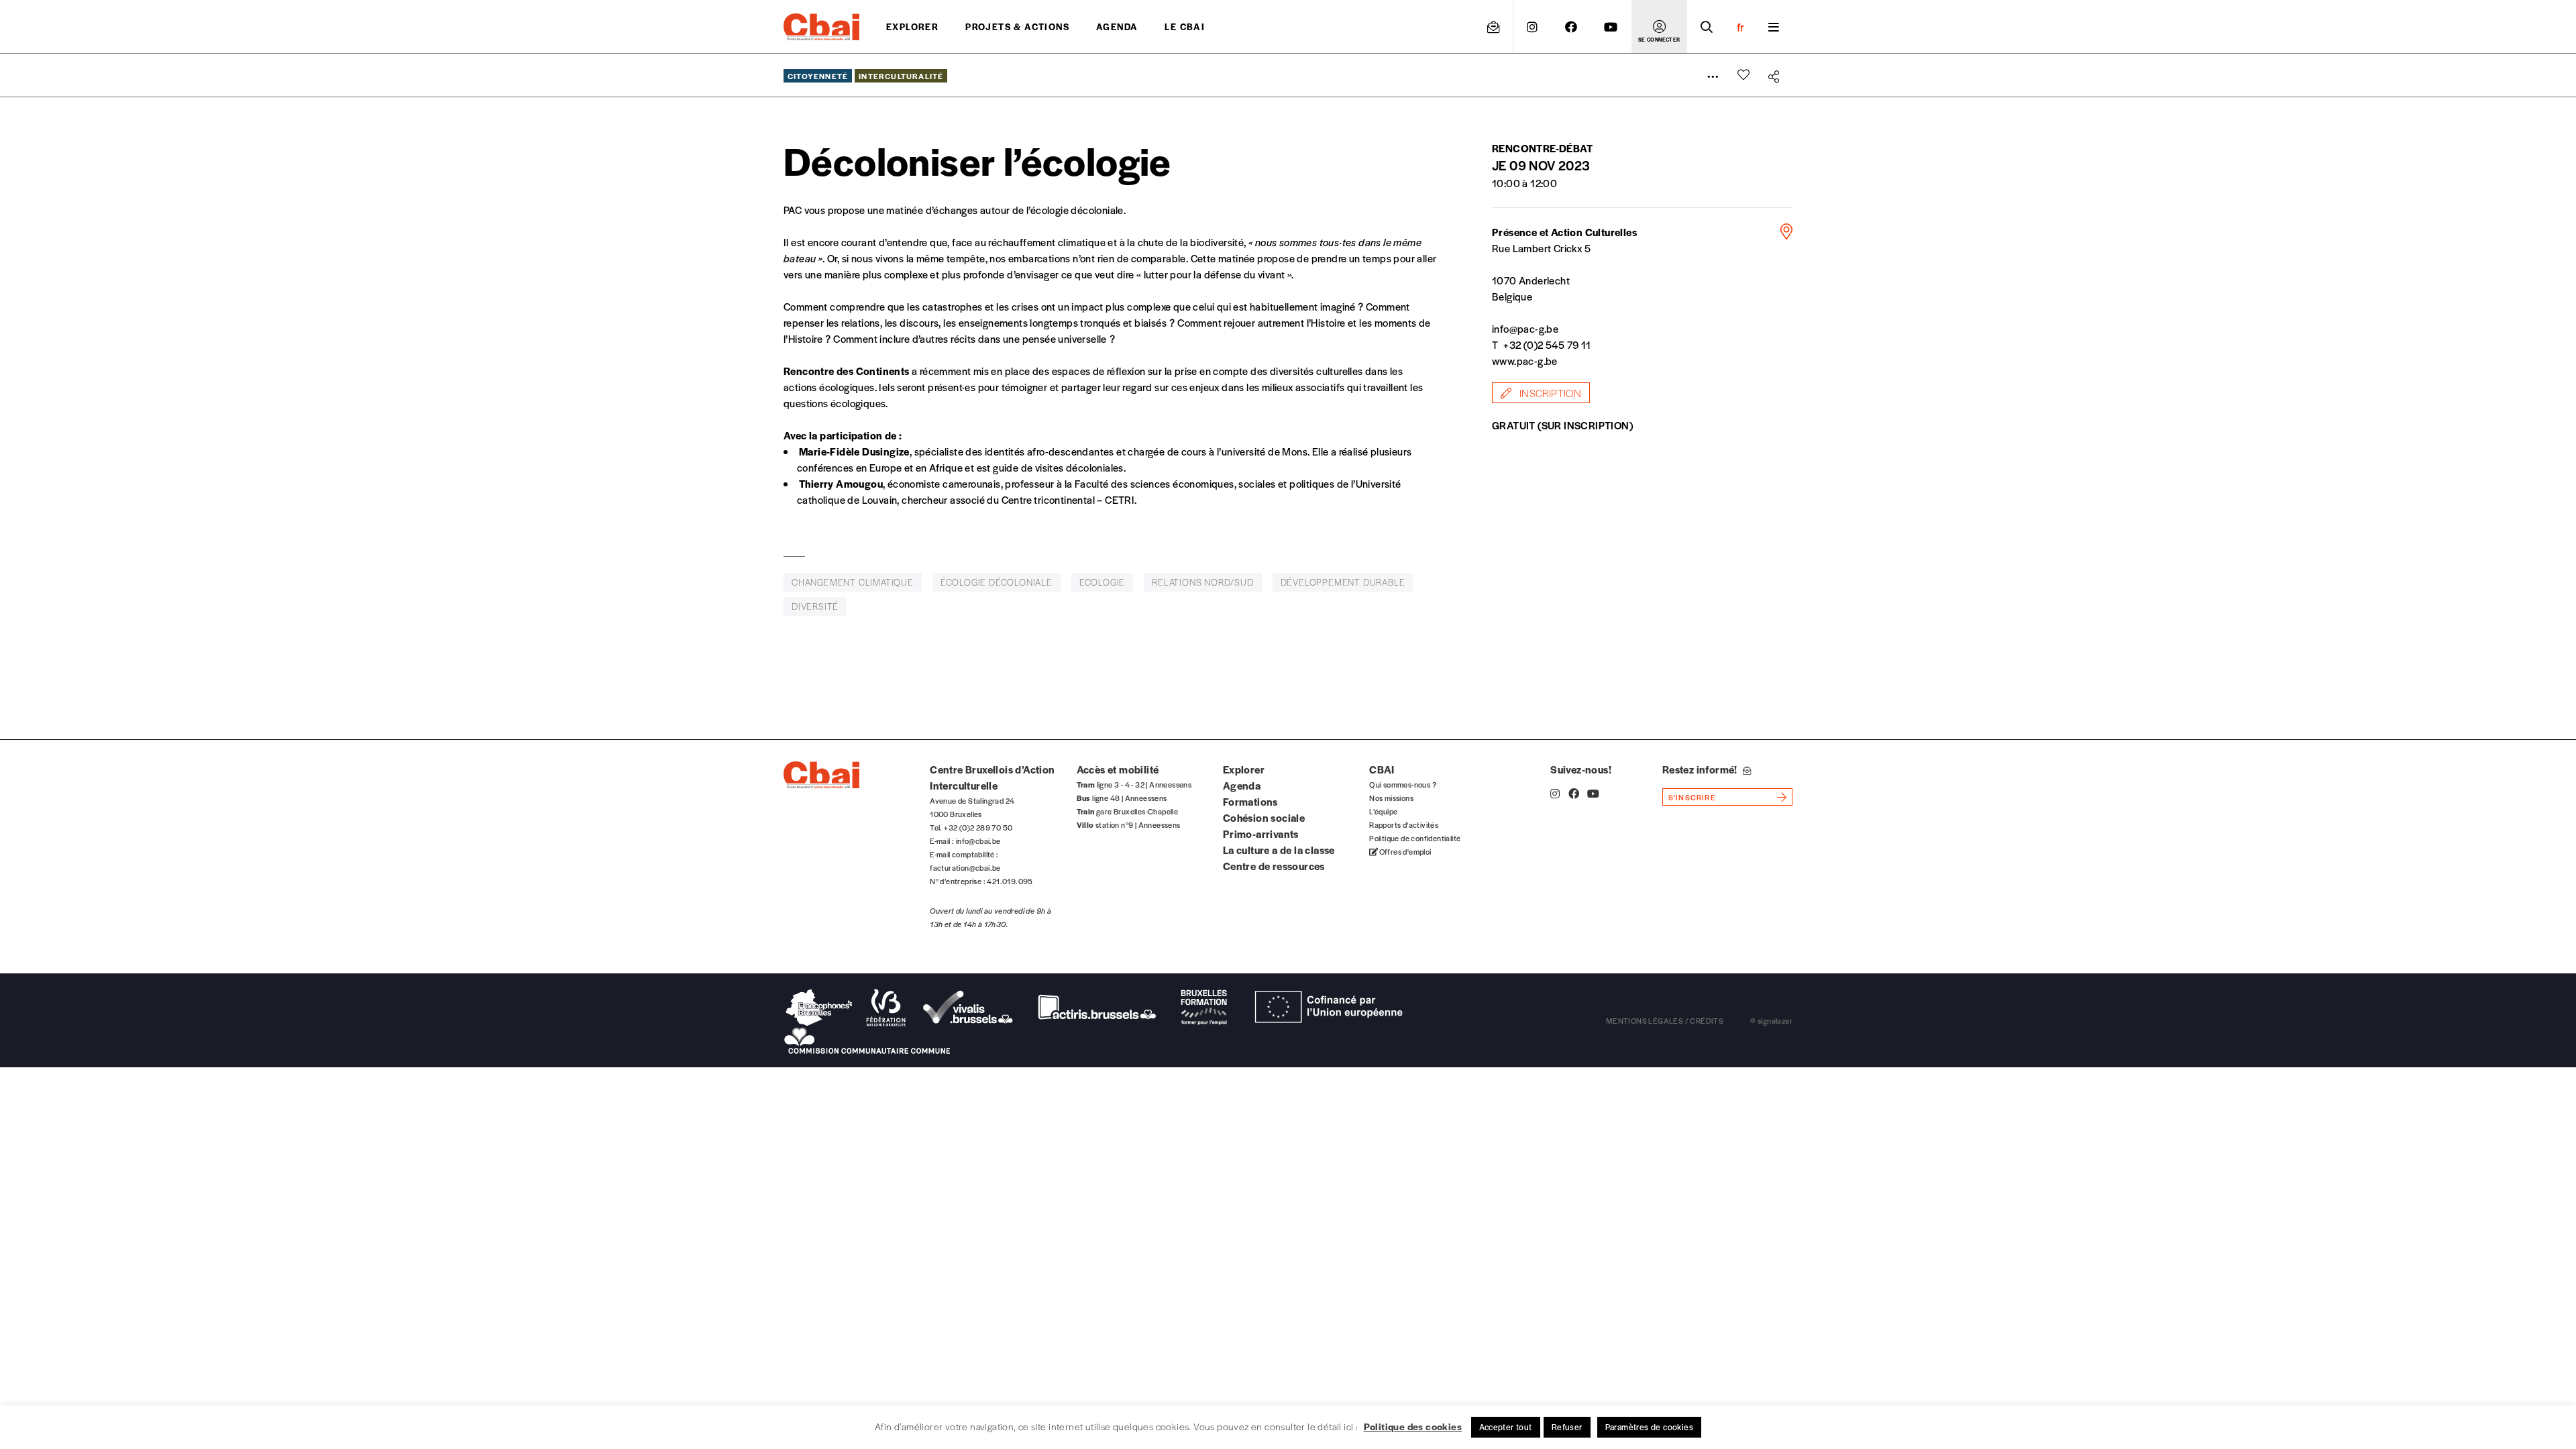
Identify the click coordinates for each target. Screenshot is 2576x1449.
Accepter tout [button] (1506, 1427)
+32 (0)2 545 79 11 (1547, 344)
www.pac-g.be (1525, 361)
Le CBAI (1185, 26)
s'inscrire (1692, 797)
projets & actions (1017, 26)
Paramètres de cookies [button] (1649, 1427)
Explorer (912, 26)
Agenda (1117, 26)
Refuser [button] (1567, 1427)
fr (1740, 27)
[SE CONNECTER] (1659, 27)
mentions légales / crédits (1665, 1020)
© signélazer (1771, 1020)
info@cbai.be (978, 841)
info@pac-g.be (1525, 328)
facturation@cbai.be (965, 867)
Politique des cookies (1413, 1426)
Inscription (1549, 393)
